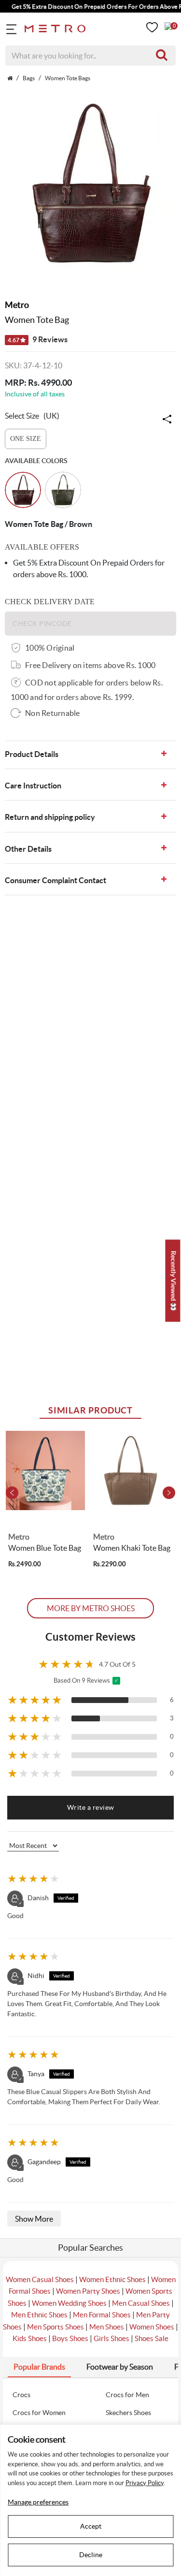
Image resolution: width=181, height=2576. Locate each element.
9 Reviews (38, 339)
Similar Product (91, 1410)
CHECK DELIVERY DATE (50, 602)
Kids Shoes (30, 2338)
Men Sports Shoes (56, 2327)
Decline (91, 2555)
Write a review (91, 1807)
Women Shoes (152, 2327)
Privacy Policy (145, 2483)
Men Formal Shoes (102, 2315)
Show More (34, 2219)
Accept (91, 2526)
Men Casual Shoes (141, 2303)
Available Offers (42, 547)
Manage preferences (38, 2502)
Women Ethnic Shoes (112, 2279)
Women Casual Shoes (40, 2279)
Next (169, 1493)
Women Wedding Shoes (69, 2303)
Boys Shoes (70, 2338)
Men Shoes (107, 2327)
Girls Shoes (111, 2338)
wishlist (152, 27)
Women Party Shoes (88, 2291)
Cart (168, 26)
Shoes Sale (152, 2338)
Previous (12, 1493)
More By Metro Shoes (91, 1608)
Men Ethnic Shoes (39, 2315)
